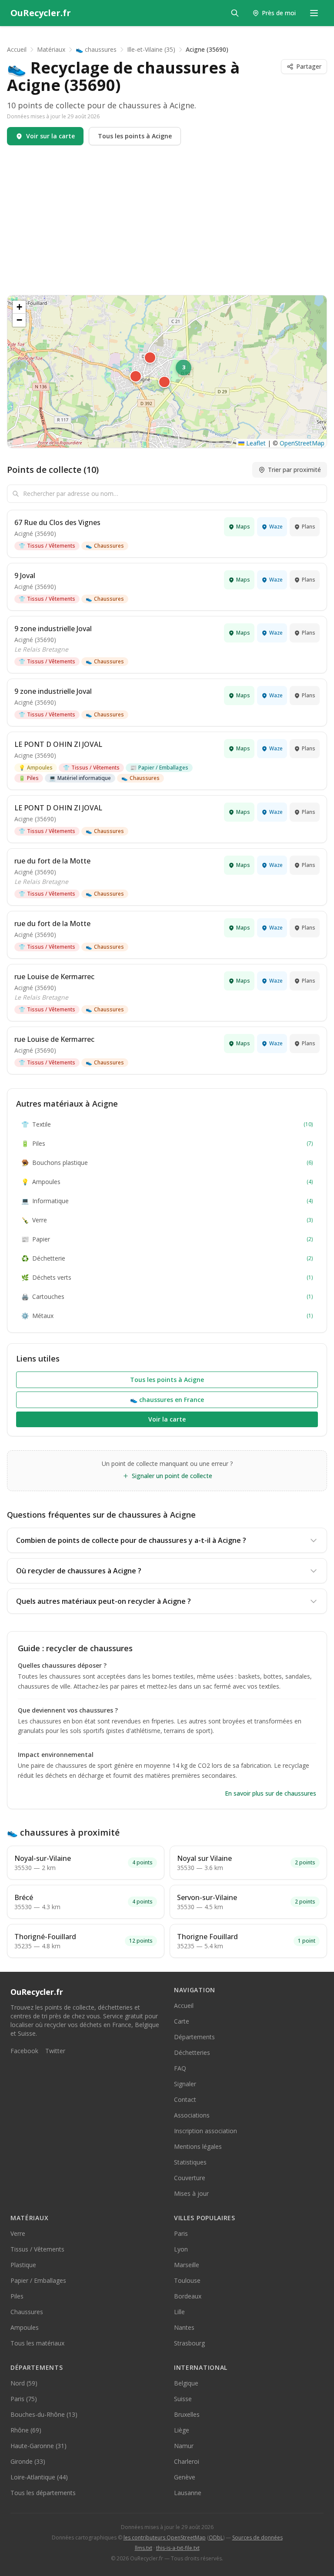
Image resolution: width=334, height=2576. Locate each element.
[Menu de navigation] (314, 13)
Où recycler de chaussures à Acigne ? (79, 1571)
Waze (276, 527)
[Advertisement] (167, 220)
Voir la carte (167, 1419)
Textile (167, 1124)
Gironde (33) (28, 2461)
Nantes (184, 2327)
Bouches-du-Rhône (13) (44, 2414)
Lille (179, 2312)
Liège (182, 2430)
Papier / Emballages (159, 768)
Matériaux (51, 49)
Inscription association (205, 2131)
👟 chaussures (96, 49)
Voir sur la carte (50, 136)
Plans (309, 527)
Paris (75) (24, 2399)
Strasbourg (189, 2343)
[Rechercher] (235, 13)
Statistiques (190, 2162)
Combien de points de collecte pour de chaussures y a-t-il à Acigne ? (131, 1540)
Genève (185, 2477)
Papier (167, 1239)
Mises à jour (191, 2193)
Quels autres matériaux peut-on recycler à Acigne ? (104, 1601)
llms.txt (144, 2548)
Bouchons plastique (167, 1163)
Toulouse (187, 2280)
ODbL (216, 2538)
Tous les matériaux (37, 2343)
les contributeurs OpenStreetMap (165, 2538)
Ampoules (36, 768)
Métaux (167, 1316)
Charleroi (187, 2461)
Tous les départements (43, 2493)
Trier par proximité (294, 470)
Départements (194, 2037)
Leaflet (255, 443)
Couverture (190, 2178)
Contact (185, 2099)
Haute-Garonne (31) (38, 2446)
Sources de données (257, 2538)
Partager (309, 66)
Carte (182, 2021)
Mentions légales (198, 2146)
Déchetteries (192, 2052)
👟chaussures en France (167, 1400)
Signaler (185, 2084)
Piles (29, 778)
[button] (136, 376)
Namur (184, 2446)
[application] (167, 371)
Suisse (183, 2399)
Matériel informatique (80, 778)
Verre (167, 1220)
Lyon (181, 2249)
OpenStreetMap (302, 443)
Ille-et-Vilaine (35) (151, 49)
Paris (181, 2233)
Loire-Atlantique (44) (39, 2477)
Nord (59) (24, 2383)
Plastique (23, 2265)
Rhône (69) (26, 2430)
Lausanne (188, 2493)
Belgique (186, 2383)
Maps (243, 527)
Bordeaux (188, 2296)
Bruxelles (187, 2414)
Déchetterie (167, 1258)
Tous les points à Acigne (135, 136)
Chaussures (105, 546)
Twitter (55, 2051)
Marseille (187, 2265)
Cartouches (167, 1296)
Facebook (24, 2051)
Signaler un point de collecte (172, 1476)
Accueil (17, 49)
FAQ (180, 2068)
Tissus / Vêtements (47, 546)
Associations (192, 2115)
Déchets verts (167, 1277)
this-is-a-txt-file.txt (178, 2548)
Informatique (167, 1201)
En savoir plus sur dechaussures (271, 1793)
